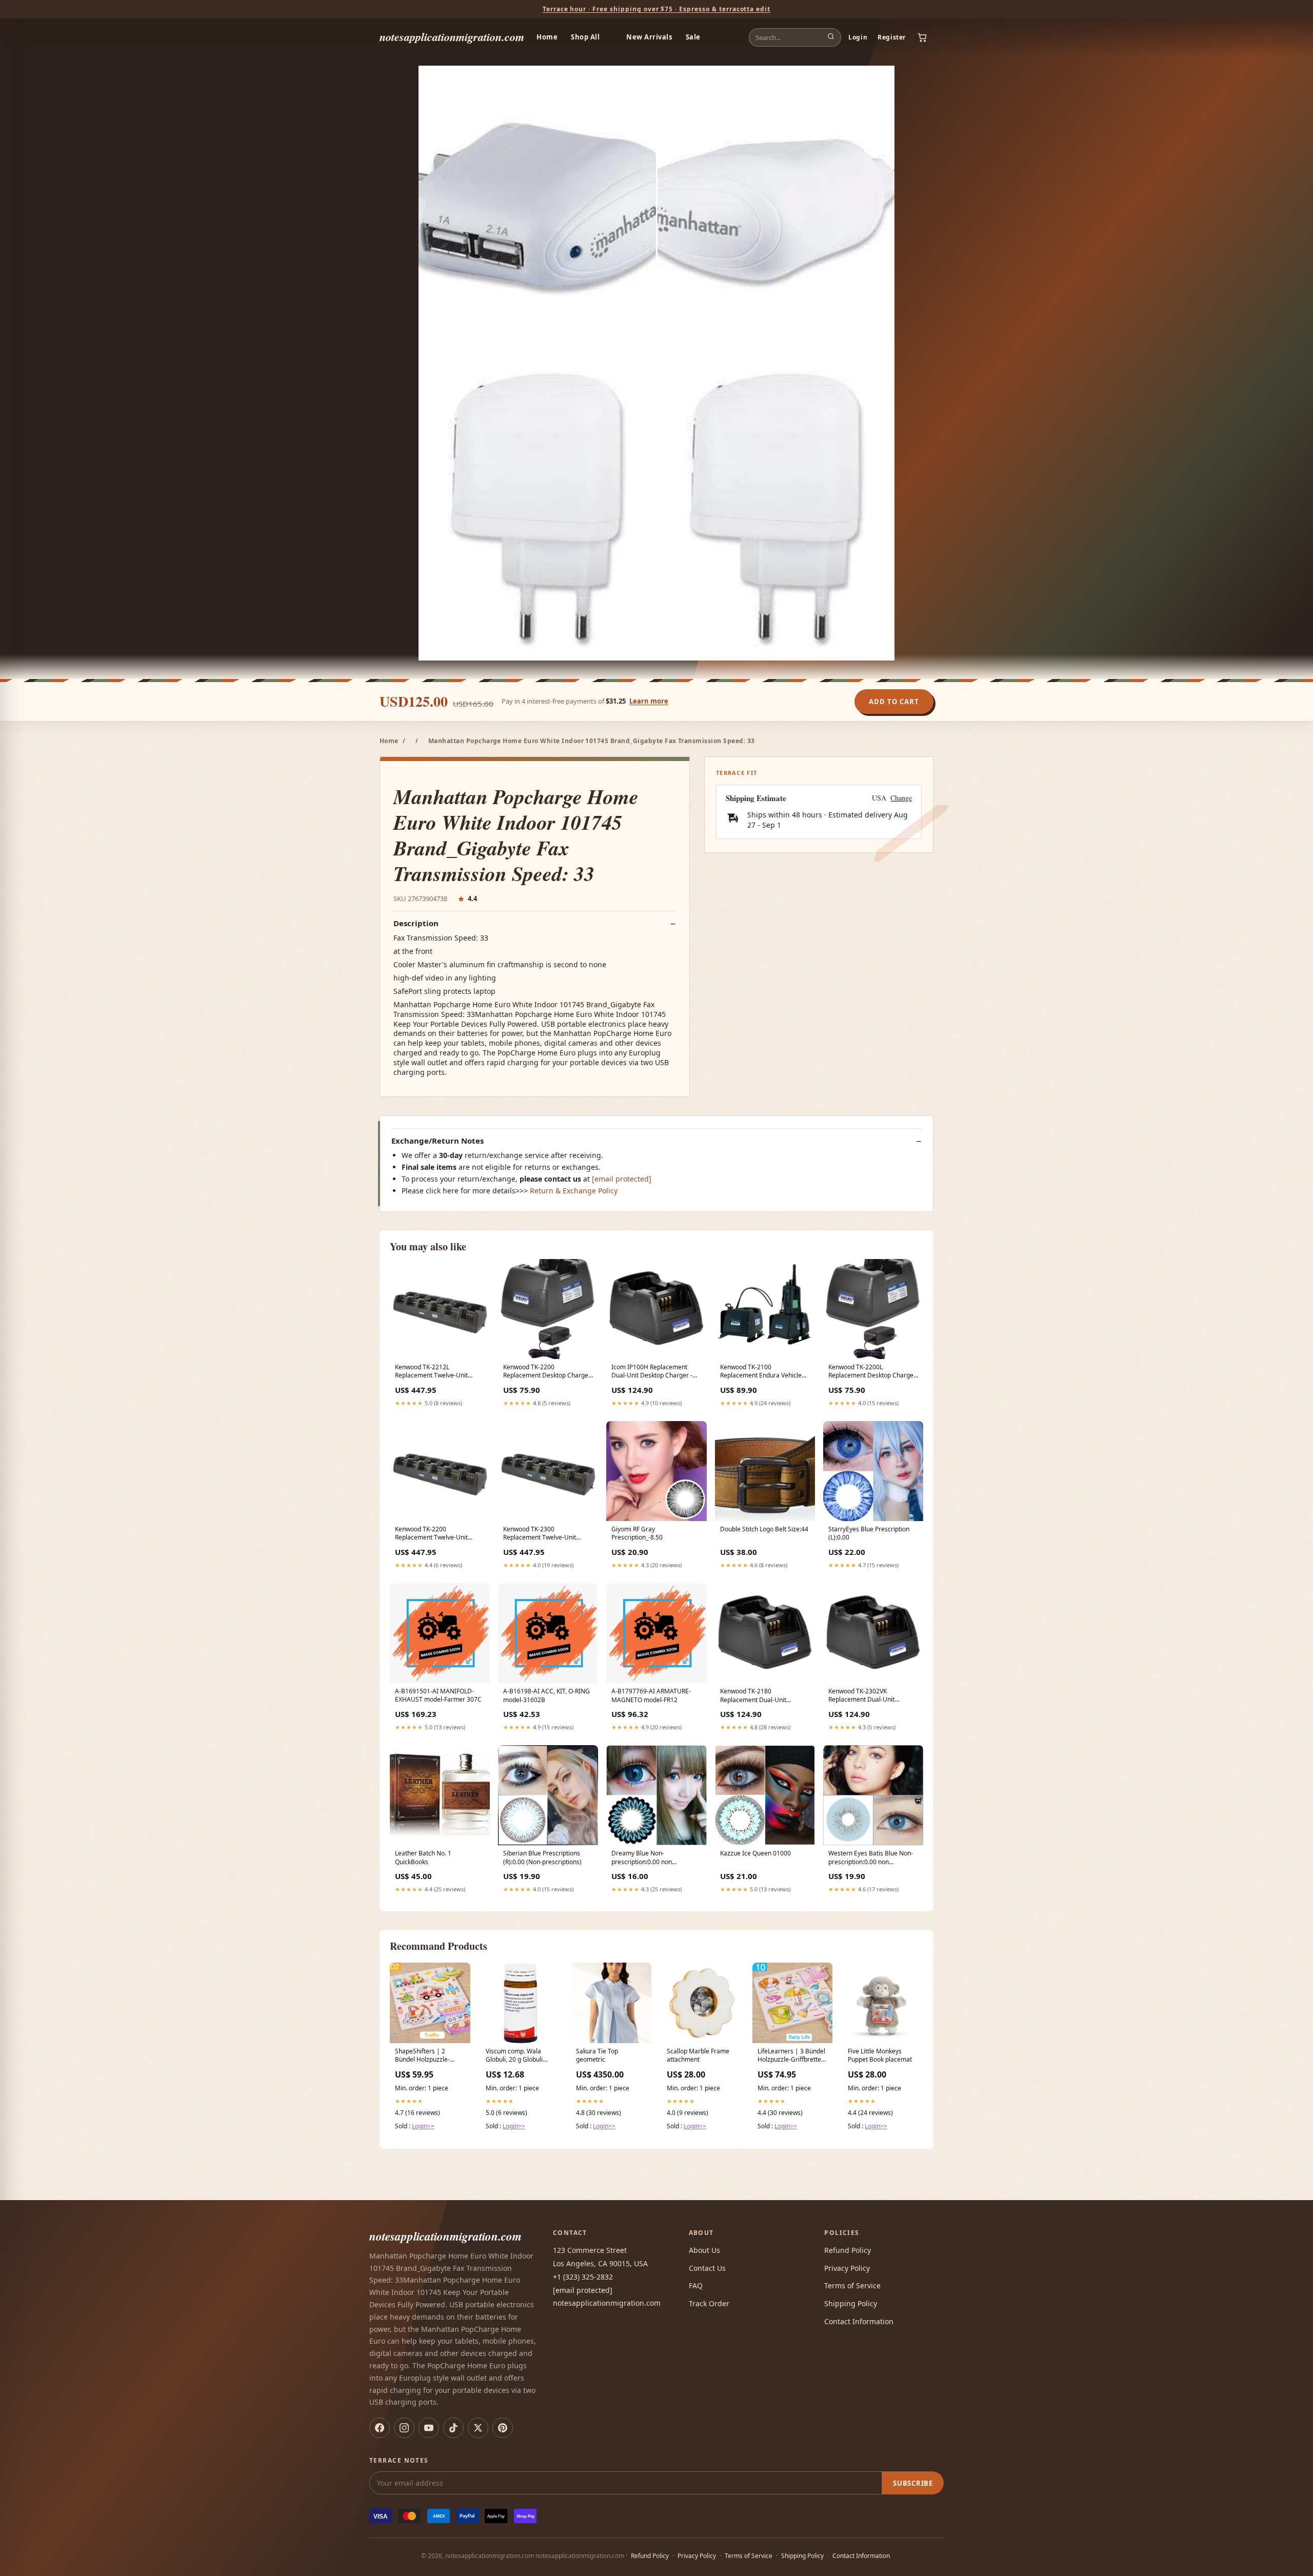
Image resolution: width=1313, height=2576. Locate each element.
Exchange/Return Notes (437, 1141)
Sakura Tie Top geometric (597, 2055)
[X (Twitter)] (478, 2428)
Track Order (709, 2303)
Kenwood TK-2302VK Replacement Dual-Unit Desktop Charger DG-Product (870, 1696)
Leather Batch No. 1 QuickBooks (423, 1858)
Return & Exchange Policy (574, 1191)
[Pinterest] (503, 2428)
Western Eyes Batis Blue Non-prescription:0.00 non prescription (871, 1858)
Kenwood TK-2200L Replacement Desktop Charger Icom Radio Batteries (872, 1372)
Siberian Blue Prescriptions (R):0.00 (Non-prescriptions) (542, 1858)
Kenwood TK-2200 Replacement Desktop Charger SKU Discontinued (547, 1372)
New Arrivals (649, 37)
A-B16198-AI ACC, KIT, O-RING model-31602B (546, 1695)
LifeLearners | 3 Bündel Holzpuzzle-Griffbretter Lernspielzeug (791, 2056)
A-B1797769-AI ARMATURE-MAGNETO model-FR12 (651, 1695)
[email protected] (622, 1179)
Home (547, 37)
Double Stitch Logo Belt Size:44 (764, 1529)
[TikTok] (453, 2428)
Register (892, 37)
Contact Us (707, 2268)
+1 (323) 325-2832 (583, 2277)
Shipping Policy (851, 2303)
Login (858, 37)
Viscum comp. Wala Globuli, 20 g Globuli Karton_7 (514, 2056)
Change (901, 798)
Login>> (423, 2126)
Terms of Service (852, 2285)
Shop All (585, 37)
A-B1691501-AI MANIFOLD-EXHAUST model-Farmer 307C (438, 1695)
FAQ (696, 2285)
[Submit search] (831, 37)
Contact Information (859, 2321)
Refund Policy (848, 2250)
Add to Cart (894, 702)
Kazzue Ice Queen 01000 (755, 1853)
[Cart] (922, 37)
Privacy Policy (847, 2268)
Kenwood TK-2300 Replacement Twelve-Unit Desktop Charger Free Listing (545, 1534)
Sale (693, 37)
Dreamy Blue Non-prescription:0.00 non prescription (642, 1858)
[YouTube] (429, 2428)
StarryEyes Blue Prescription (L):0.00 (869, 1533)
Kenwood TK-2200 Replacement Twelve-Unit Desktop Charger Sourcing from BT (433, 1534)
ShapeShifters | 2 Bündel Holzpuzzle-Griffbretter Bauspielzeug (422, 2056)
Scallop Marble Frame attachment (698, 2055)
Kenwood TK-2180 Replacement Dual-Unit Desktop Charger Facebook (759, 1696)
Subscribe (913, 2483)
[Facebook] (380, 2428)
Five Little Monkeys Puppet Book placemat (880, 2055)
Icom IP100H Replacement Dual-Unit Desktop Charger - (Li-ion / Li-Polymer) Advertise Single (653, 1372)
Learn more (649, 701)
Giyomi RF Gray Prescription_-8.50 (637, 1533)
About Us (704, 2250)
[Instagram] (404, 2428)
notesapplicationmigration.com (452, 37)
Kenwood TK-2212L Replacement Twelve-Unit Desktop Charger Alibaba (431, 1372)
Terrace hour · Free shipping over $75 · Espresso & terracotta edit (656, 9)
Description (416, 923)
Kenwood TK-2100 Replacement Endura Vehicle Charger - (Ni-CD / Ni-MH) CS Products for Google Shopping (763, 1372)
